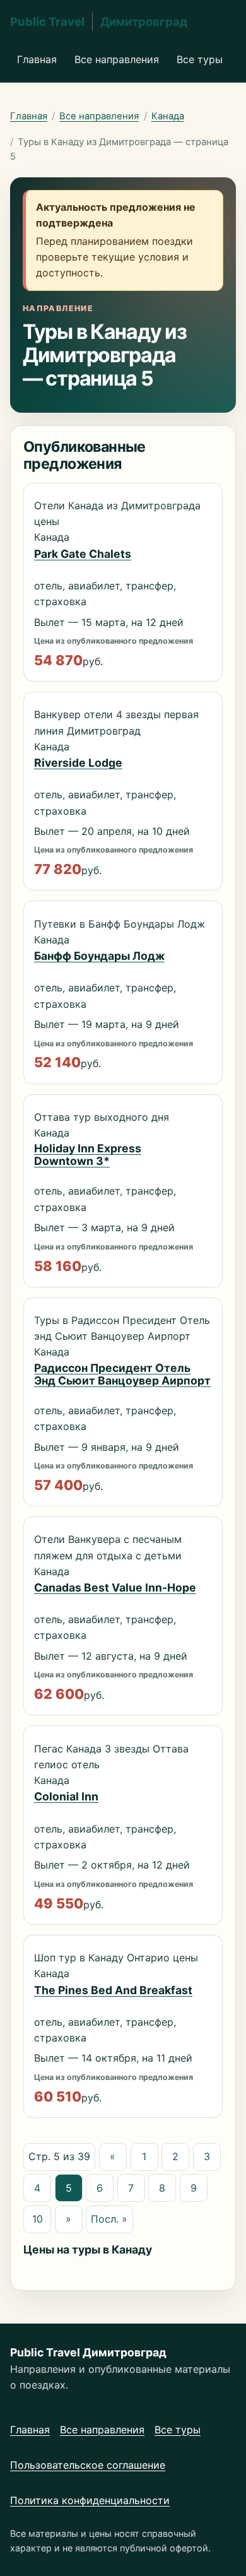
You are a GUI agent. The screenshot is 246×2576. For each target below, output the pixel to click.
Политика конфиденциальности (90, 2500)
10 (38, 2219)
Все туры (200, 59)
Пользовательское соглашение (88, 2465)
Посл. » (109, 2219)
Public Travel (99, 21)
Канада (168, 116)
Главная (37, 59)
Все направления (117, 59)
